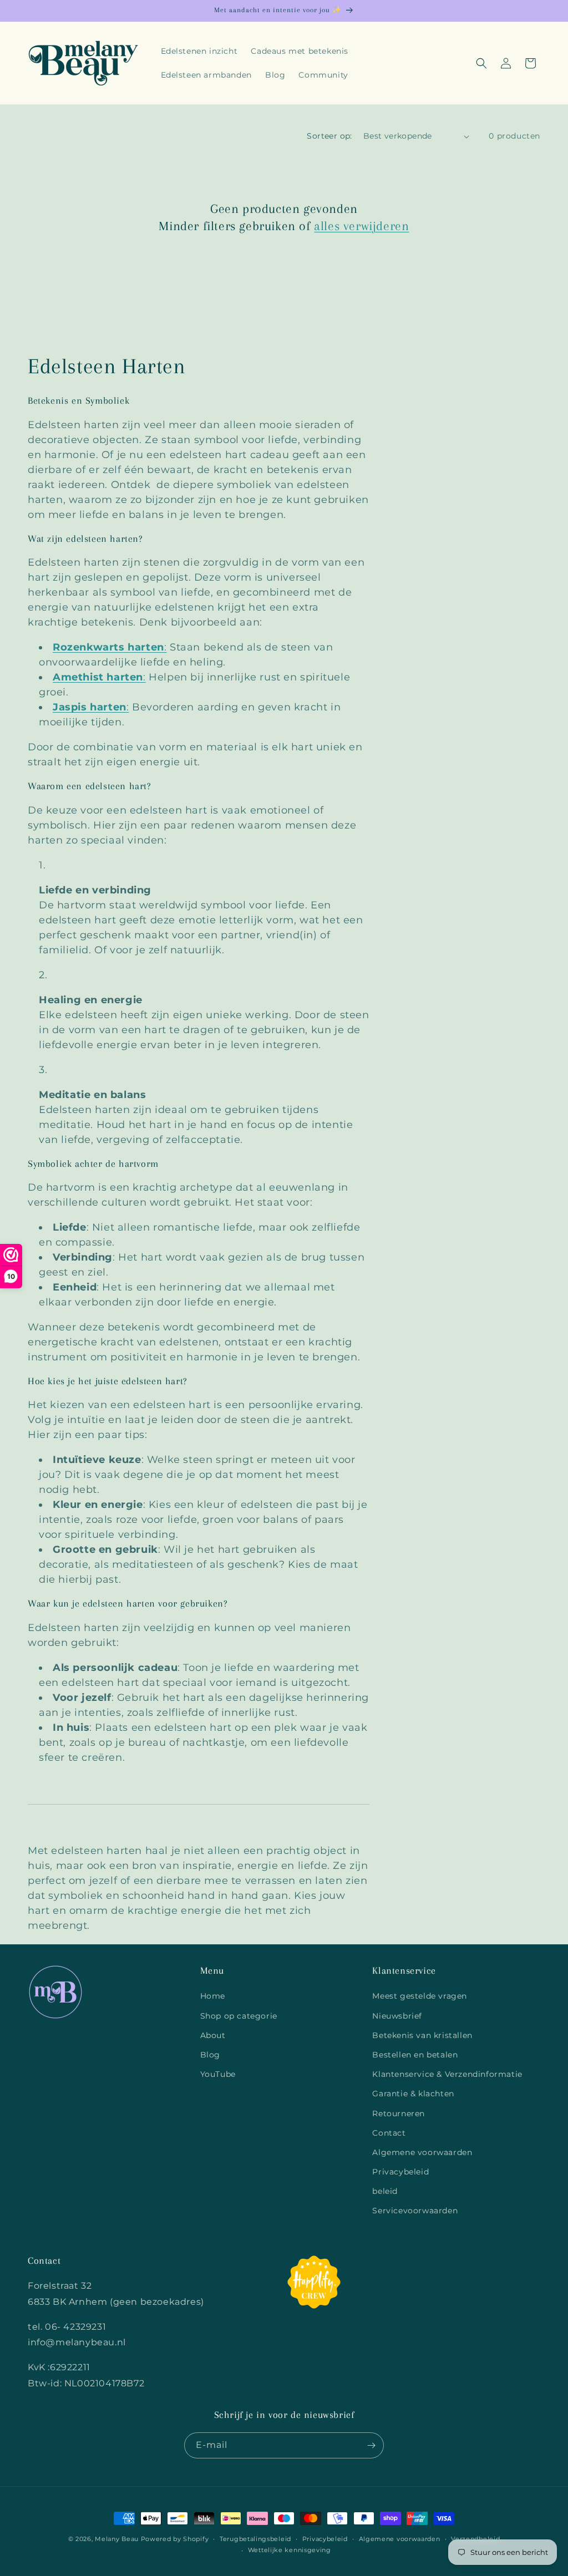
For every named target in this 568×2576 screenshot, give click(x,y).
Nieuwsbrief (397, 2016)
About (213, 2035)
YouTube (218, 2074)
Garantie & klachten (413, 2094)
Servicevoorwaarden (415, 2211)
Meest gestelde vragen (420, 1996)
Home (213, 1996)
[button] (481, 63)
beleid (385, 2191)
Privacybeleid (400, 2172)
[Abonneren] (371, 2445)
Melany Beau (117, 2539)
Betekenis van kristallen (422, 2035)
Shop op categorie (239, 2016)
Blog (210, 2055)
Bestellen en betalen (415, 2055)
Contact (389, 2133)
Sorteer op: (329, 136)
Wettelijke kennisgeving (290, 2550)
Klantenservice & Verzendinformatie (447, 2074)
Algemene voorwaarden (422, 2152)
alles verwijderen (361, 226)
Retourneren (399, 2113)
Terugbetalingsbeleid (255, 2539)
